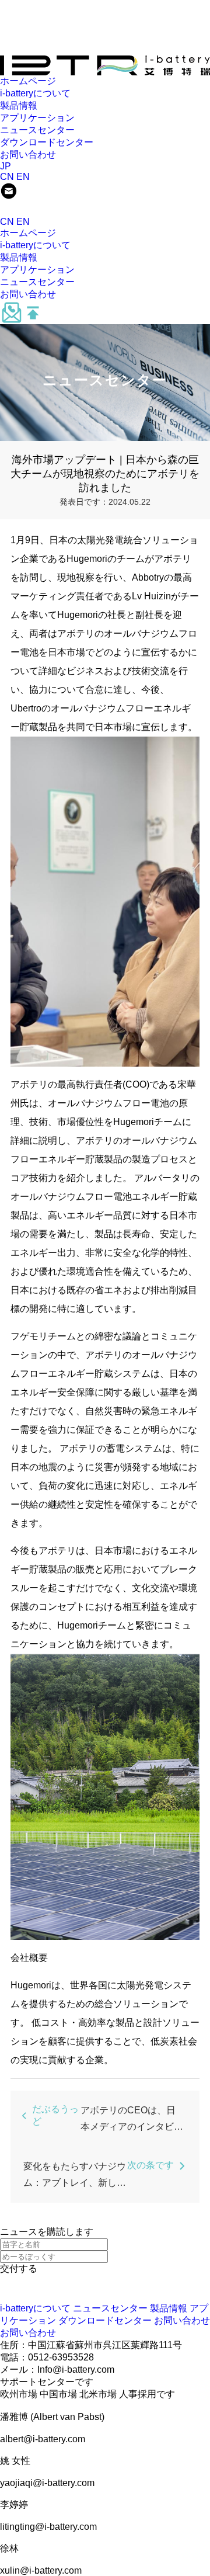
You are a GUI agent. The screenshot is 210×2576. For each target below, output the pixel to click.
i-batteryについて (35, 93)
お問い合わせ (28, 155)
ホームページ (28, 81)
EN (23, 177)
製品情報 (19, 105)
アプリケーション (37, 118)
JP (6, 166)
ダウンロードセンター (47, 142)
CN (7, 177)
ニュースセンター (37, 130)
